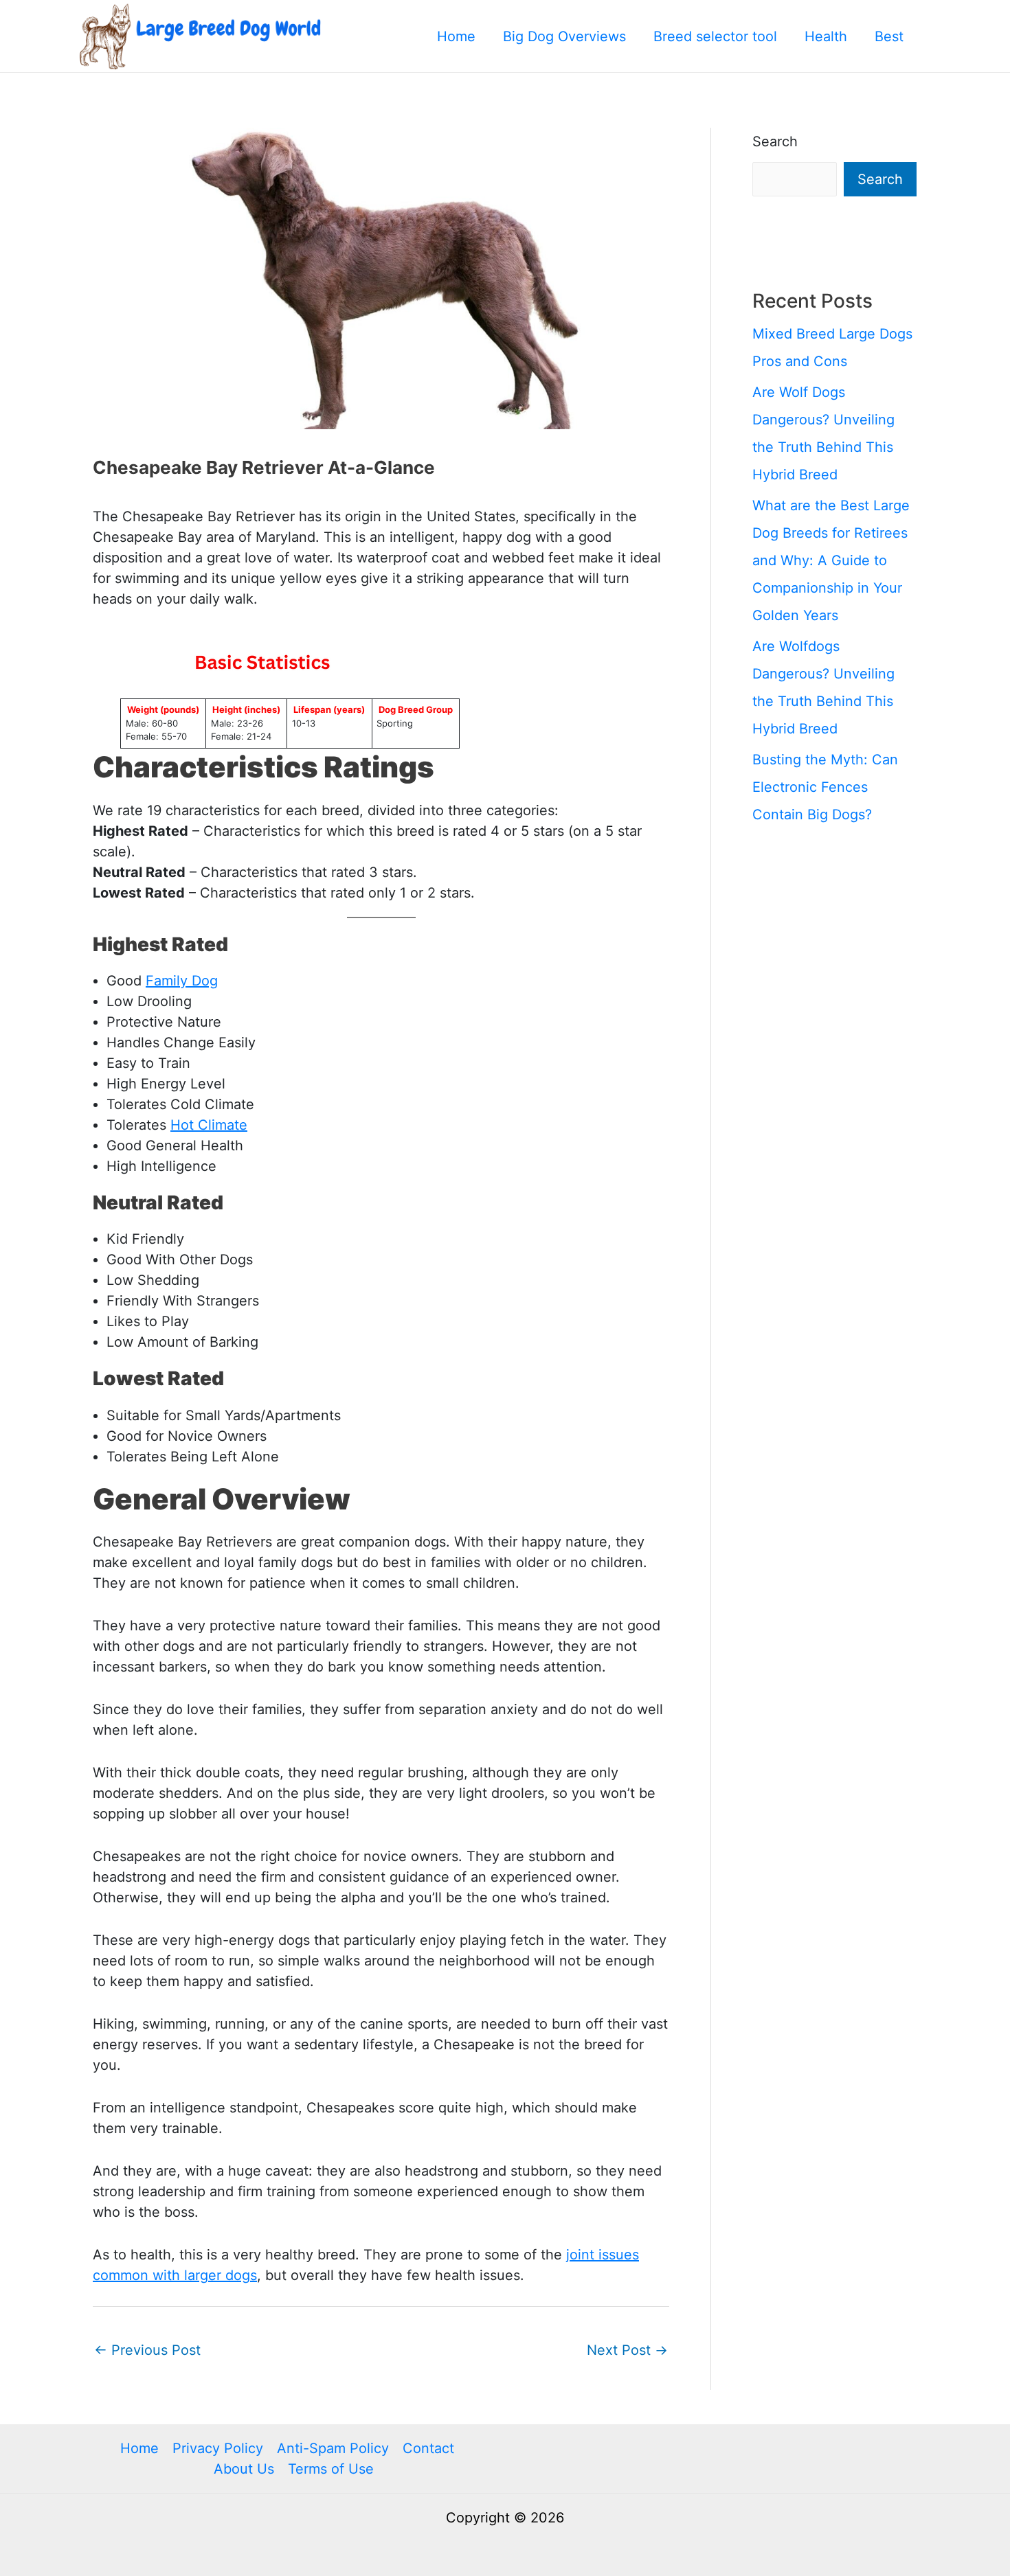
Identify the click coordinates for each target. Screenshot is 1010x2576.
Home (139, 2448)
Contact (428, 2448)
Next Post (627, 2350)
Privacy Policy (218, 2448)
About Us (244, 2469)
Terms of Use (331, 2469)
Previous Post (147, 2350)
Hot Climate (209, 1125)
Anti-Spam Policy (333, 2448)
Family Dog (182, 981)
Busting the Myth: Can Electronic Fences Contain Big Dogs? (825, 787)
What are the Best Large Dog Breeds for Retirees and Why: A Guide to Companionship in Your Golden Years (831, 560)
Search (775, 141)
